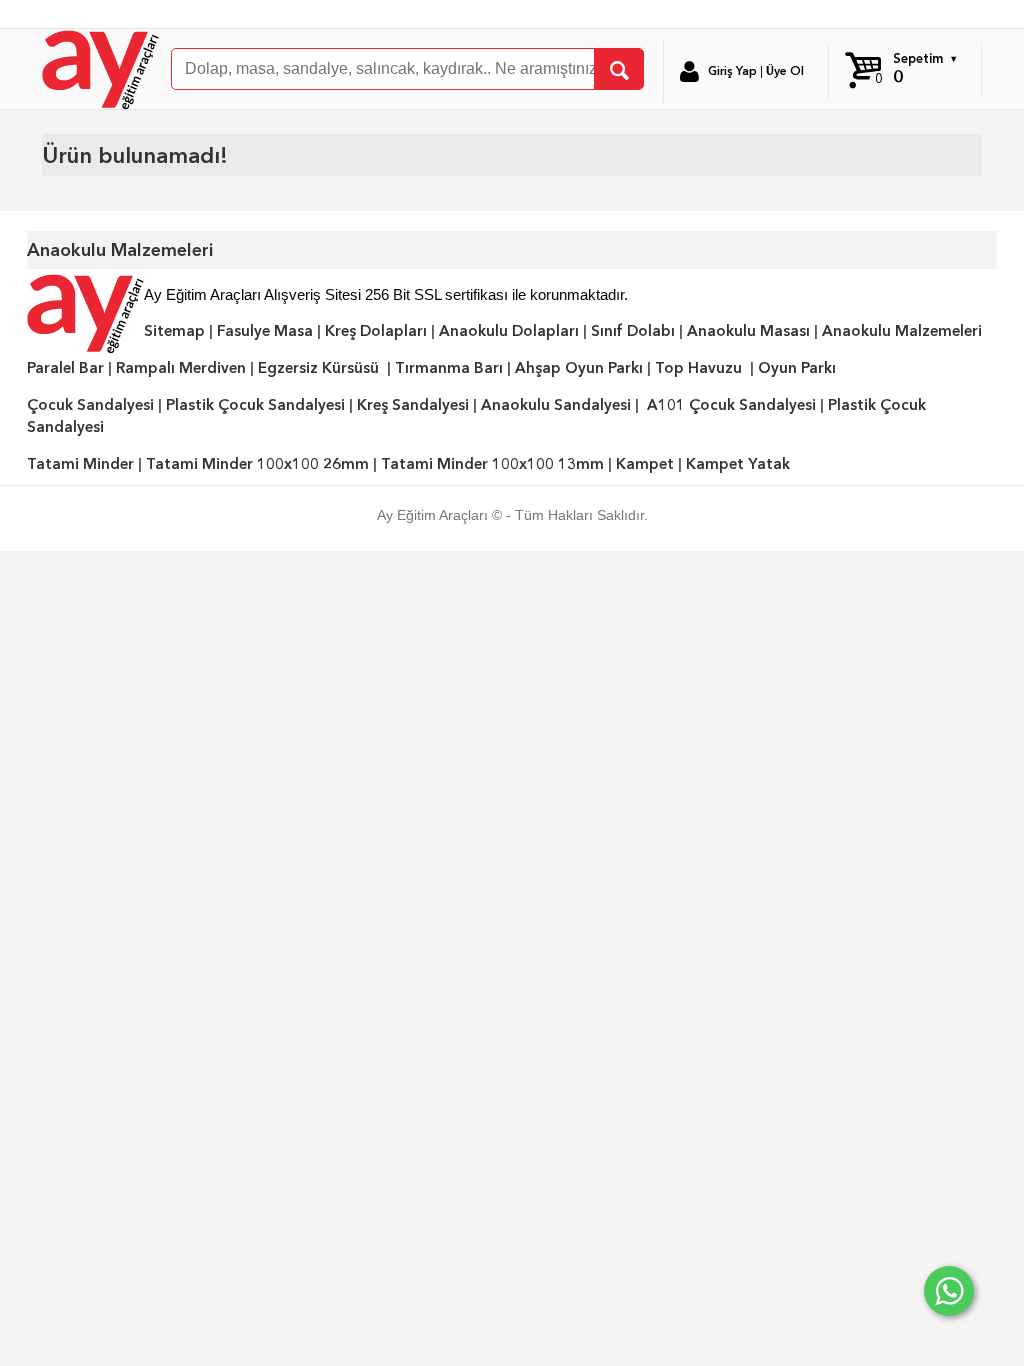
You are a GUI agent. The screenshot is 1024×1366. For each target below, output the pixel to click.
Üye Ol (785, 71)
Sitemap (174, 331)
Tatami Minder (80, 464)
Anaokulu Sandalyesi (556, 405)
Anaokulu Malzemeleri (902, 331)
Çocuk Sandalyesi (90, 405)
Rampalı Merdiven (181, 368)
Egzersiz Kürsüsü (318, 368)
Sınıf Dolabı (633, 331)
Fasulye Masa (265, 331)
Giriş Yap (732, 71)
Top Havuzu (698, 368)
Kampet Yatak (738, 464)
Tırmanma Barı (449, 368)
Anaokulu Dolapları (509, 331)
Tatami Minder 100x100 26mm (257, 464)
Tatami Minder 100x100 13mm (492, 464)
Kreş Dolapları (376, 331)
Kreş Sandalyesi (413, 405)
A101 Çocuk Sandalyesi (731, 405)
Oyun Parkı (797, 368)
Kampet (645, 464)
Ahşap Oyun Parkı (579, 368)
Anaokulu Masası (748, 331)
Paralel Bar (65, 368)
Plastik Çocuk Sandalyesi (255, 405)
